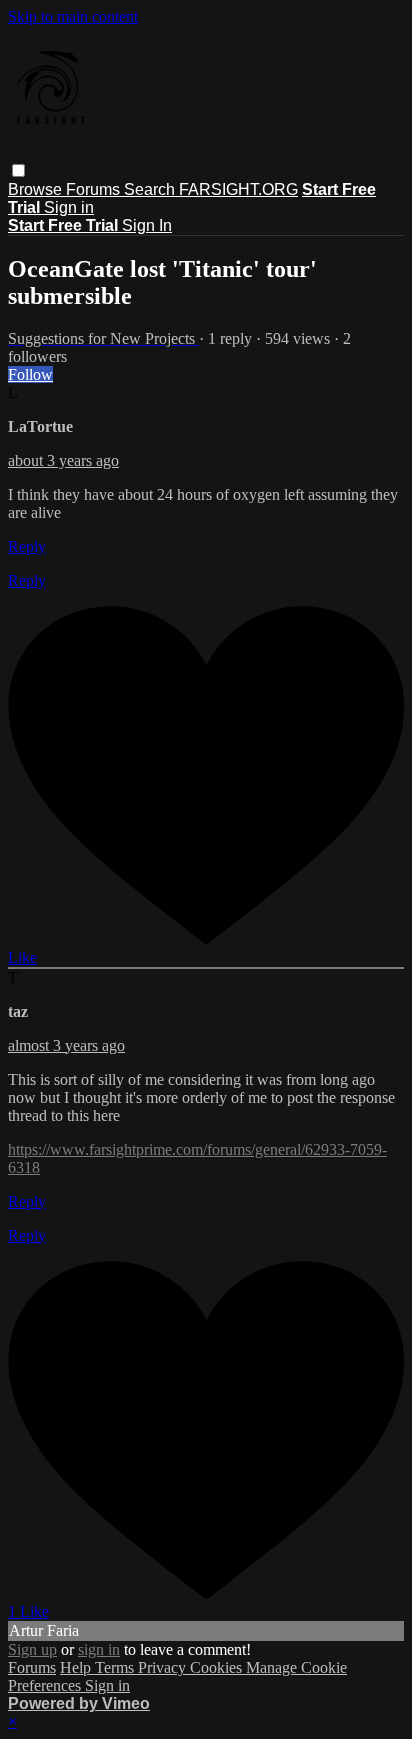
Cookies (218, 1667)
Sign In (147, 225)
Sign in (69, 207)
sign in (99, 1649)
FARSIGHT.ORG (238, 189)
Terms (116, 1667)
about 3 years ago (63, 460)
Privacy (164, 1667)
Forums (95, 189)
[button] (18, 170)
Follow (30, 374)
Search (151, 189)
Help (77, 1667)
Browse (37, 189)
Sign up (32, 1649)
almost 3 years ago (66, 1045)
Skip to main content (73, 16)
